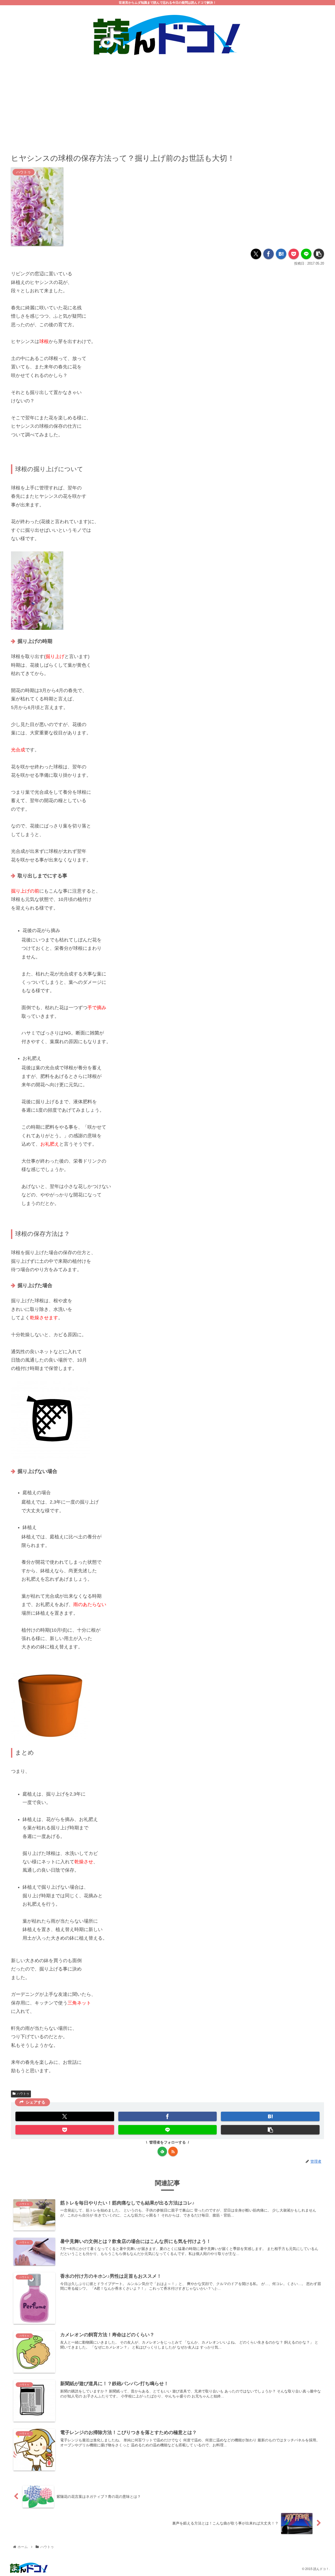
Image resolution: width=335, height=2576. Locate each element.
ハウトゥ (23, 2094)
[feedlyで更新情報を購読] (162, 2151)
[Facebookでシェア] (269, 254)
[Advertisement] (167, 101)
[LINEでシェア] (306, 254)
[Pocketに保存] (294, 254)
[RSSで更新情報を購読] (173, 2151)
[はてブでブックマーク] (281, 254)
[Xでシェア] (256, 254)
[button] (319, 254)
